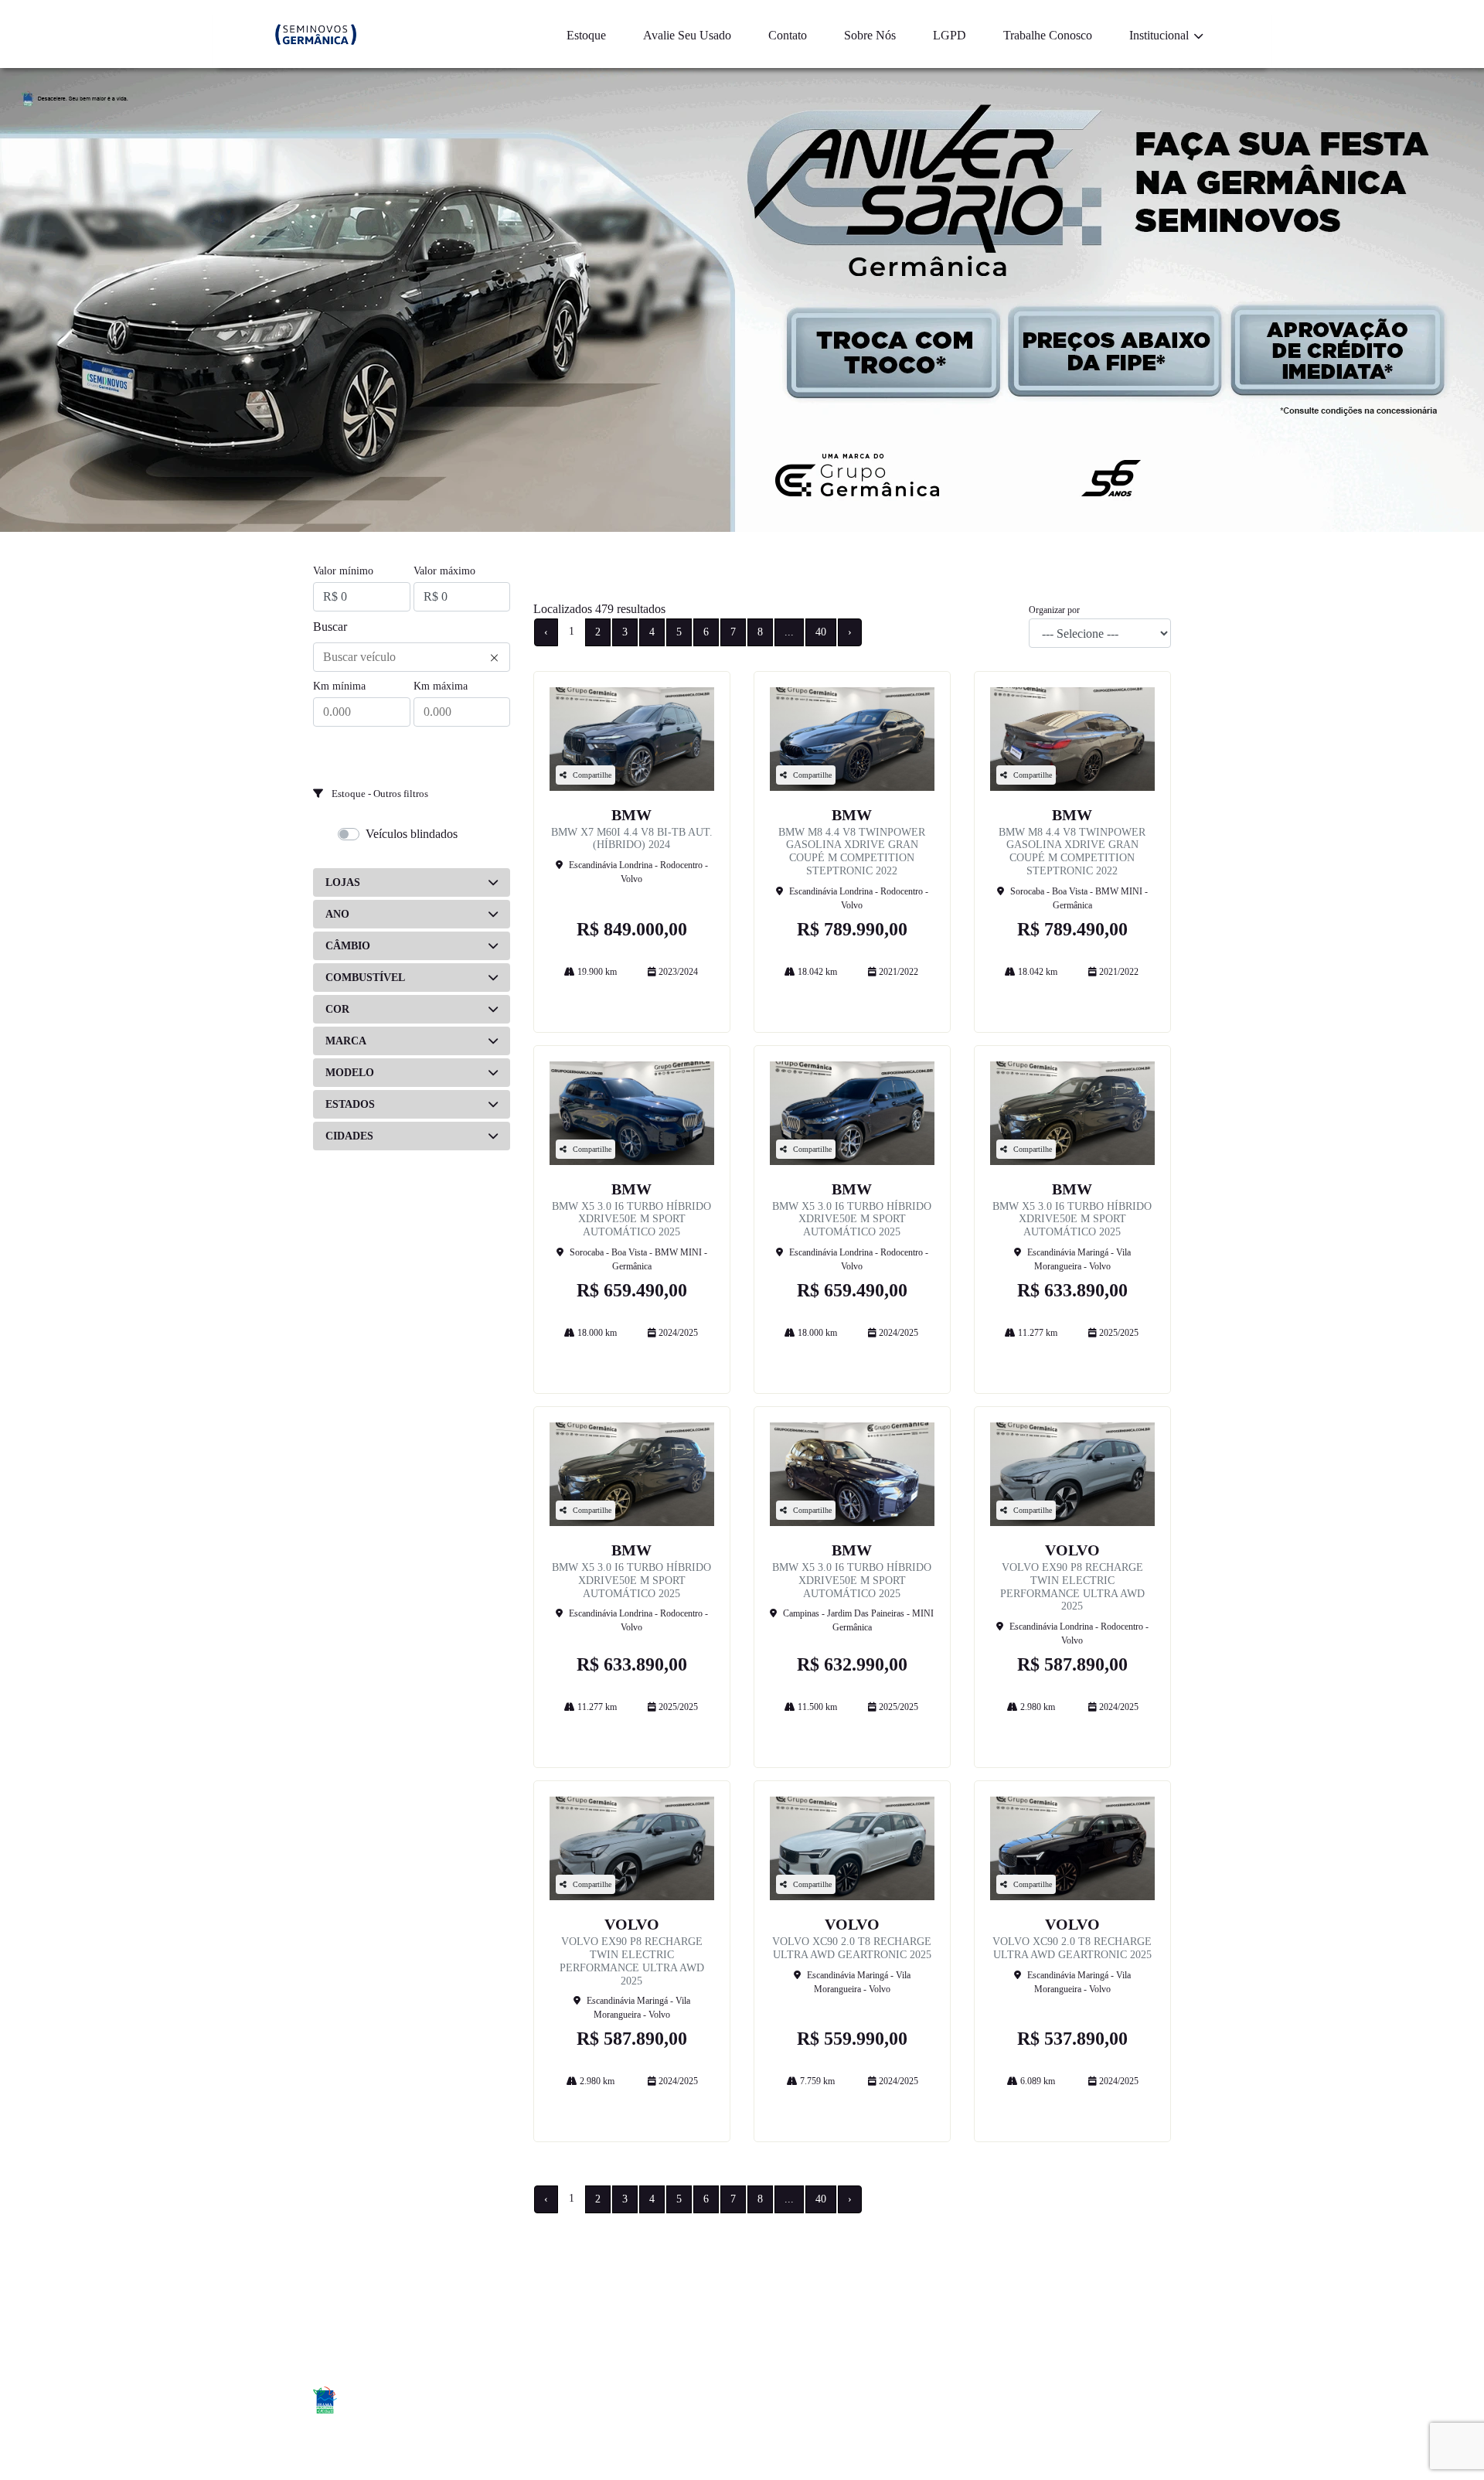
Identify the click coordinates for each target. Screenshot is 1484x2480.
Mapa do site (841, 2297)
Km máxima (441, 686)
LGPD (950, 35)
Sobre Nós (870, 35)
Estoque (586, 35)
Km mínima (339, 686)
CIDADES (349, 1136)
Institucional (1161, 35)
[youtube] (1154, 2402)
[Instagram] (1119, 2402)
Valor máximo (444, 571)
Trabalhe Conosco (1048, 35)
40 (821, 632)
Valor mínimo (343, 571)
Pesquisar (412, 751)
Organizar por (1054, 610)
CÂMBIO (348, 946)
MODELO (350, 1073)
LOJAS (343, 882)
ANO (337, 914)
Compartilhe (592, 775)
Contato (788, 35)
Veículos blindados (412, 834)
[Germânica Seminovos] (316, 34)
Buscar (330, 627)
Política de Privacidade (1072, 2297)
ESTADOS (350, 1104)
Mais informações (632, 998)
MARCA (346, 1041)
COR (337, 1009)
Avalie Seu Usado (687, 35)
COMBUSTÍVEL (365, 978)
